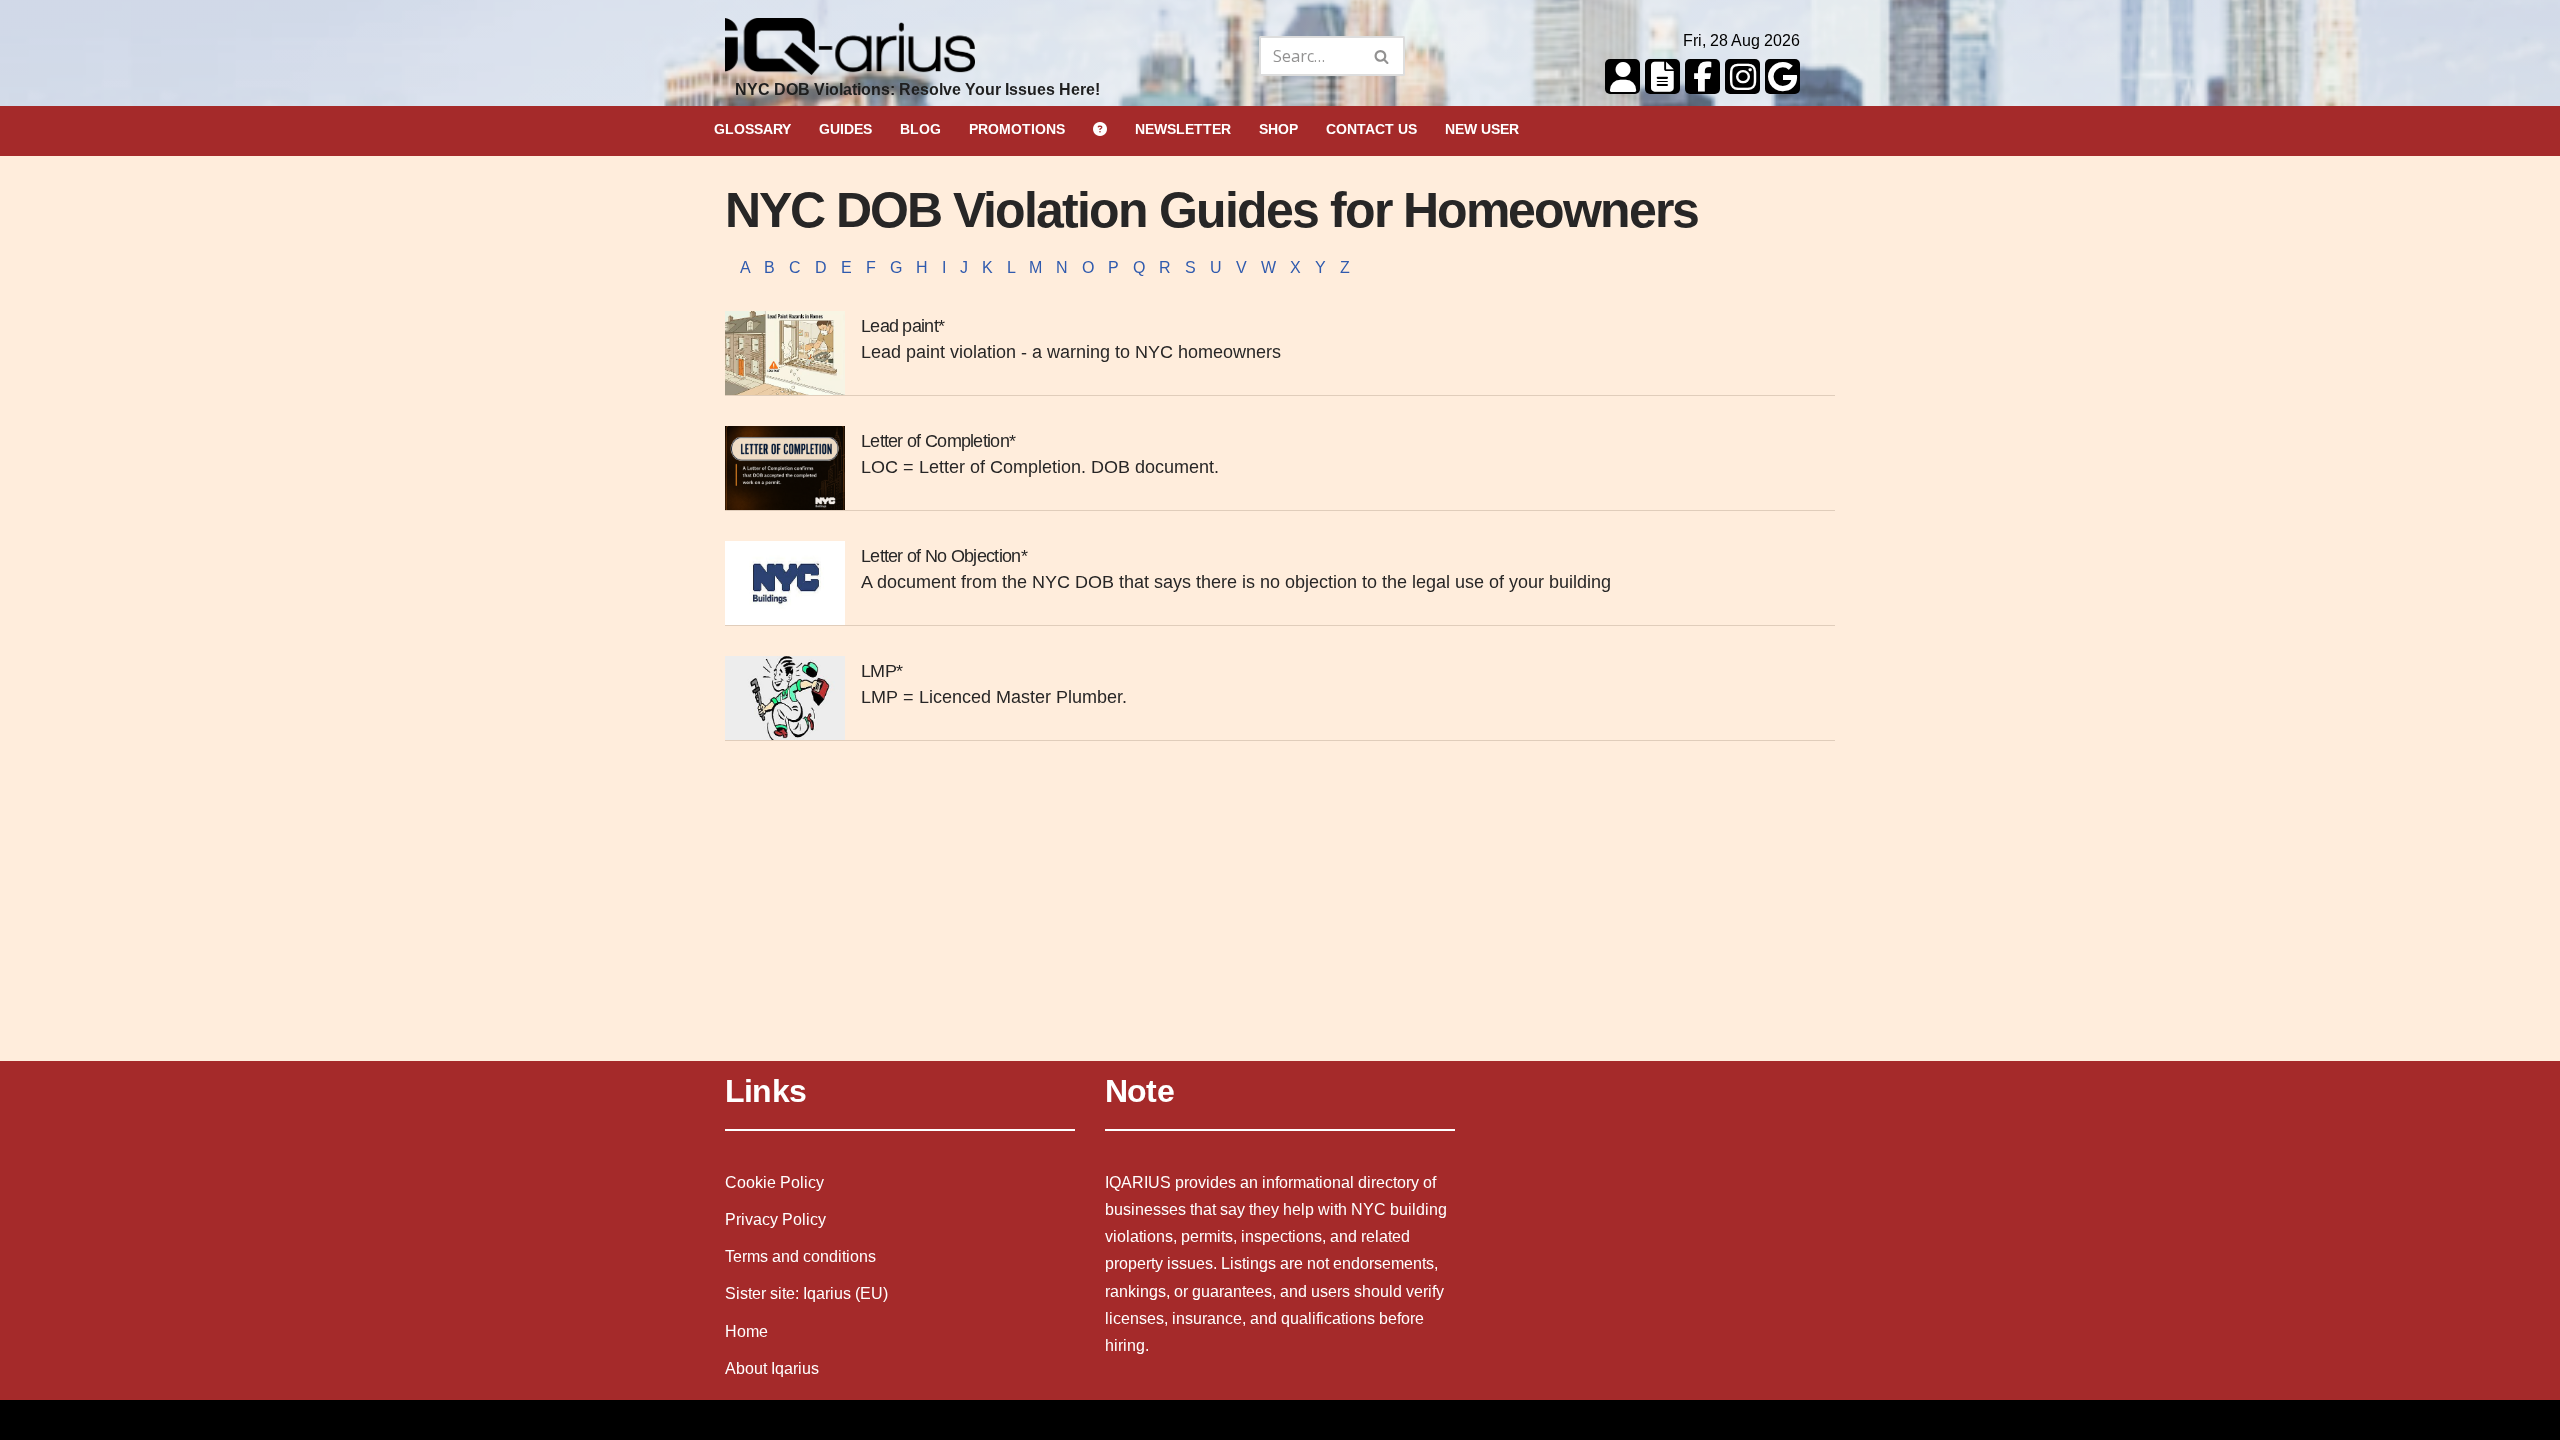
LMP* (881, 671)
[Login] (1620, 75)
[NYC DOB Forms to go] (1660, 75)
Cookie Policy (774, 1182)
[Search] (1382, 56)
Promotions (1017, 129)
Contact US (1371, 129)
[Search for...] (1207, 56)
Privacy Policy (775, 1219)
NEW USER (1482, 129)
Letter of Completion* (938, 441)
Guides (845, 129)
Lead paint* (902, 326)
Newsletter (1183, 129)
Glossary (752, 129)
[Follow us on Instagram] (1740, 75)
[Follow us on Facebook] (1700, 75)
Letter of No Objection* (944, 556)
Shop (1278, 129)
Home (746, 1331)
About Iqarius (772, 1368)
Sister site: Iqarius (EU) (806, 1293)
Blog (920, 129)
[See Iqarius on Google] (1780, 75)
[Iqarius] (850, 56)
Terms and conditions (800, 1256)
